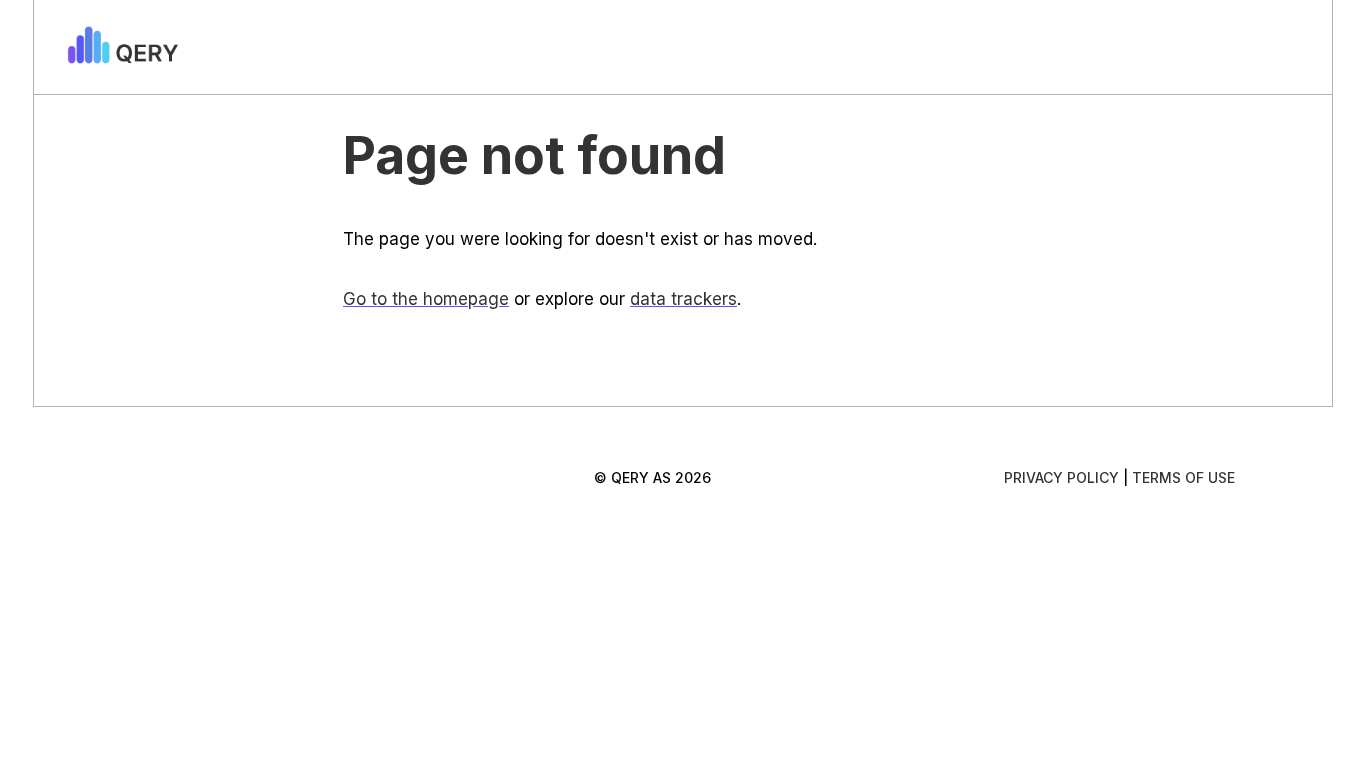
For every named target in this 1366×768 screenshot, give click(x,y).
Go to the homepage (426, 299)
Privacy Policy (1061, 477)
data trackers (683, 299)
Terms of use (1183, 477)
